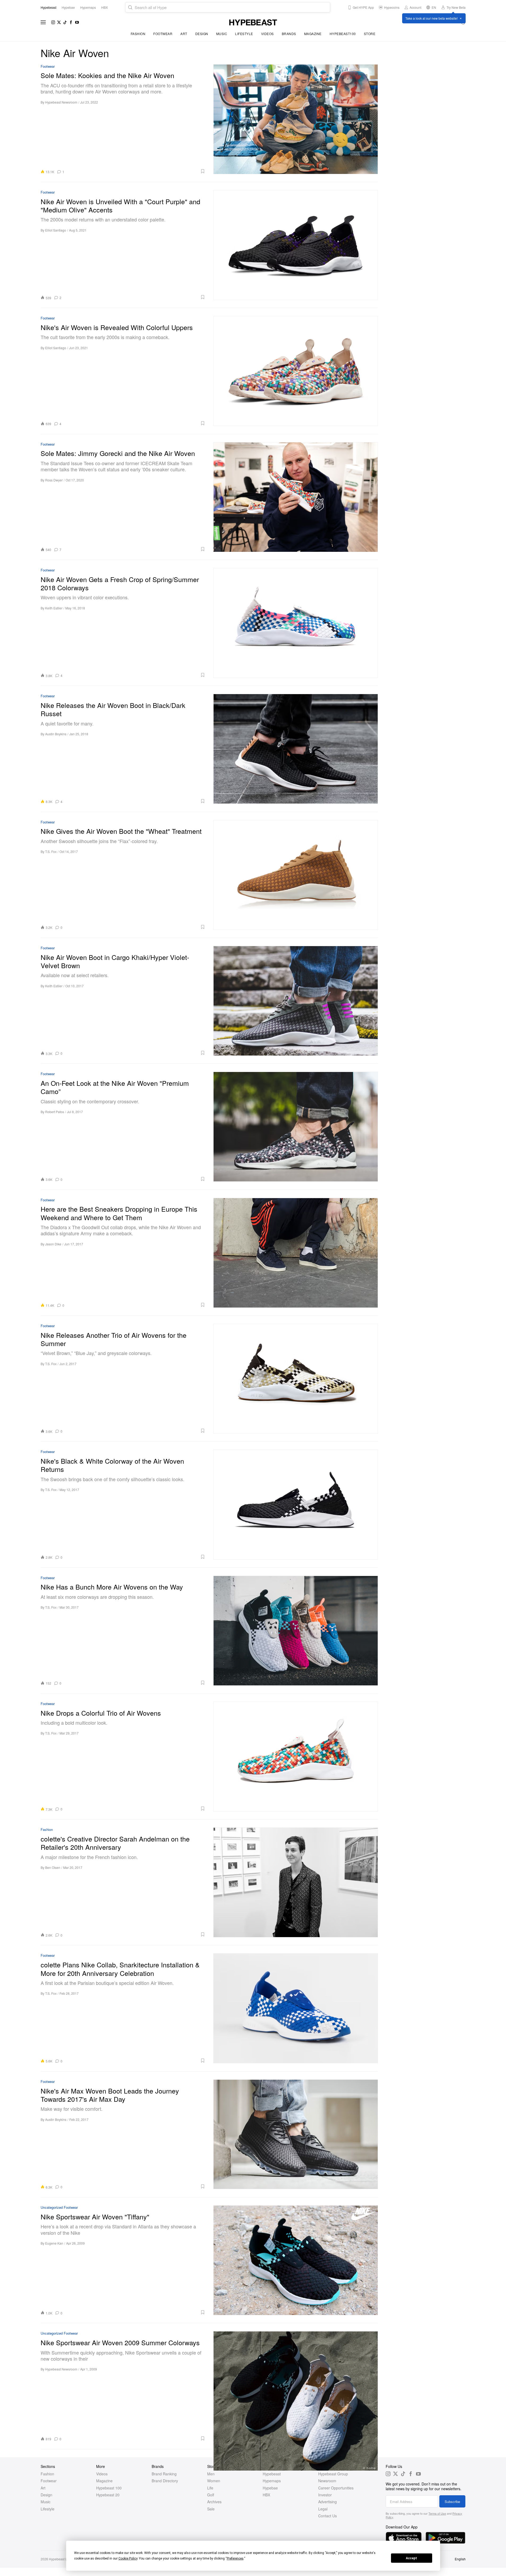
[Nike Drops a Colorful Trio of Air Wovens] (296, 1756)
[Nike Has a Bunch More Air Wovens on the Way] (296, 1631)
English (460, 2559)
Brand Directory (165, 2481)
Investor (325, 2495)
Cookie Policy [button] (128, 2558)
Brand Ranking (164, 2474)
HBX (266, 2495)
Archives (214, 2502)
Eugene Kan (54, 2243)
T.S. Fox (51, 851)
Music (222, 34)
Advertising (328, 2502)
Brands (289, 34)
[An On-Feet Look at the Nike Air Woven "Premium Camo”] (296, 1127)
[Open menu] (43, 22)
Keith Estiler (54, 608)
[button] (137, 171)
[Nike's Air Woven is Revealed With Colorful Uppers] (296, 371)
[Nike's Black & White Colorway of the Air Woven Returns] (296, 1504)
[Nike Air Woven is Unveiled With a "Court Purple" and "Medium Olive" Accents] (296, 245)
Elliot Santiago (56, 230)
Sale (211, 2509)
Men (211, 2474)
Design (202, 34)
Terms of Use (437, 2513)
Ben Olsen (53, 1867)
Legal (323, 2509)
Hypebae (270, 2488)
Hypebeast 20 (108, 2495)
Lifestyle (244, 34)
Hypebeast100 (343, 34)
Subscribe (452, 2502)
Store (370, 34)
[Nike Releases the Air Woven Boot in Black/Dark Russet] (296, 749)
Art (184, 34)
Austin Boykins (56, 734)
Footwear (163, 34)
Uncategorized (52, 2208)
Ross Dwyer (54, 480)
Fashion (138, 34)
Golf (211, 2495)
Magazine (313, 34)
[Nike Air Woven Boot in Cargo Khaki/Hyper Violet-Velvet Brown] (296, 1001)
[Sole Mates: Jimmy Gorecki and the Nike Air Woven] (296, 497)
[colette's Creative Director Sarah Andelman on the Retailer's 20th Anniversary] (296, 1882)
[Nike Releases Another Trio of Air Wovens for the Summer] (296, 1379)
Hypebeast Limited (62, 2559)
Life (210, 2488)
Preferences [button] (235, 2558)
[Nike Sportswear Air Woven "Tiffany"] (296, 2260)
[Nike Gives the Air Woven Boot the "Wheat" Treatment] (296, 875)
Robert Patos (55, 1112)
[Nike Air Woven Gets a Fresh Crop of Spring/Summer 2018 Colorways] (296, 623)
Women (214, 2481)
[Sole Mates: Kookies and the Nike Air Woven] (296, 119)
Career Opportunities (336, 2488)
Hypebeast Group (333, 2474)
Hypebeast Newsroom (61, 102)
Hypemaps (272, 2481)
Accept (411, 2558)
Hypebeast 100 (109, 2488)
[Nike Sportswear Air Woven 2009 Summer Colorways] (296, 2386)
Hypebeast (272, 2474)
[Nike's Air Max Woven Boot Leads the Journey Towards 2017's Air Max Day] (296, 2134)
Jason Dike (53, 1244)
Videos (267, 34)
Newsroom (327, 2481)
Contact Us (328, 2516)
